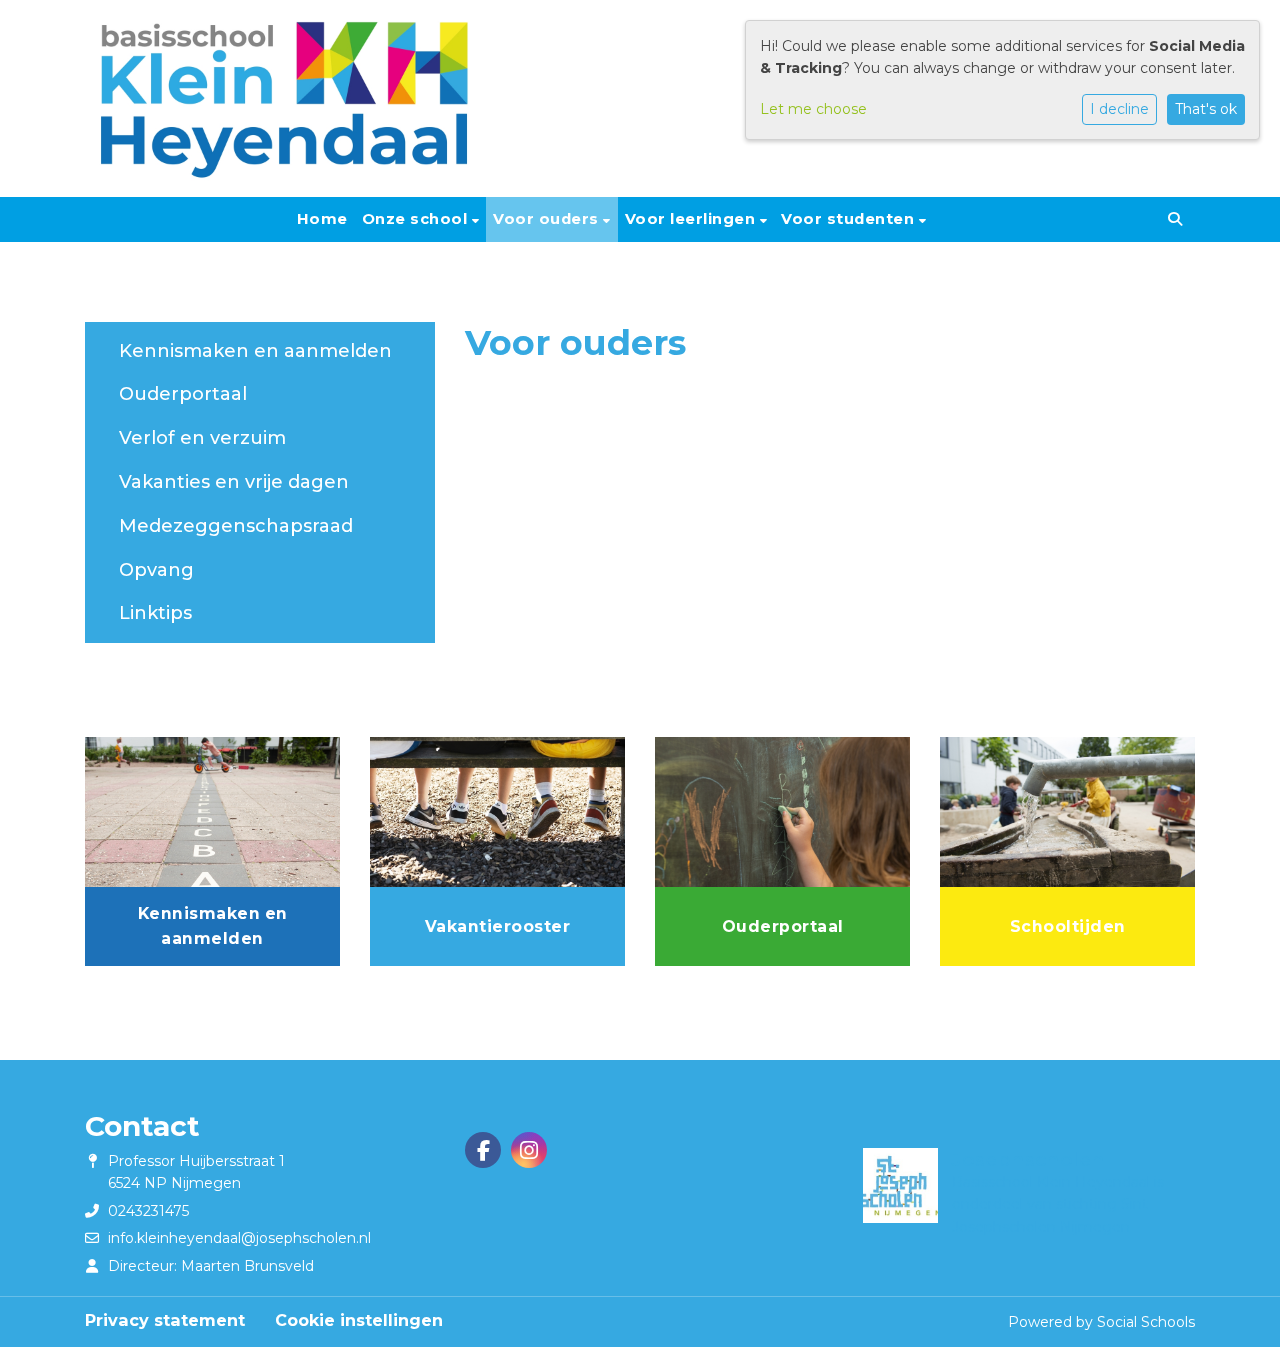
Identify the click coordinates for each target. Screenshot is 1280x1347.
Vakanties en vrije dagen (234, 482)
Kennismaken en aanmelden (255, 351)
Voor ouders (548, 219)
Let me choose (813, 109)
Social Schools (1146, 1322)
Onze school (417, 219)
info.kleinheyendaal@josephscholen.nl (239, 1238)
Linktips (155, 613)
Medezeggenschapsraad (236, 526)
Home (322, 219)
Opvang (156, 570)
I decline (1119, 109)
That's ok (1206, 109)
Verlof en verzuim (202, 438)
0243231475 (148, 1211)
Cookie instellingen (359, 1320)
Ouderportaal (183, 394)
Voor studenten (850, 219)
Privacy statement (165, 1320)
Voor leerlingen (692, 219)
